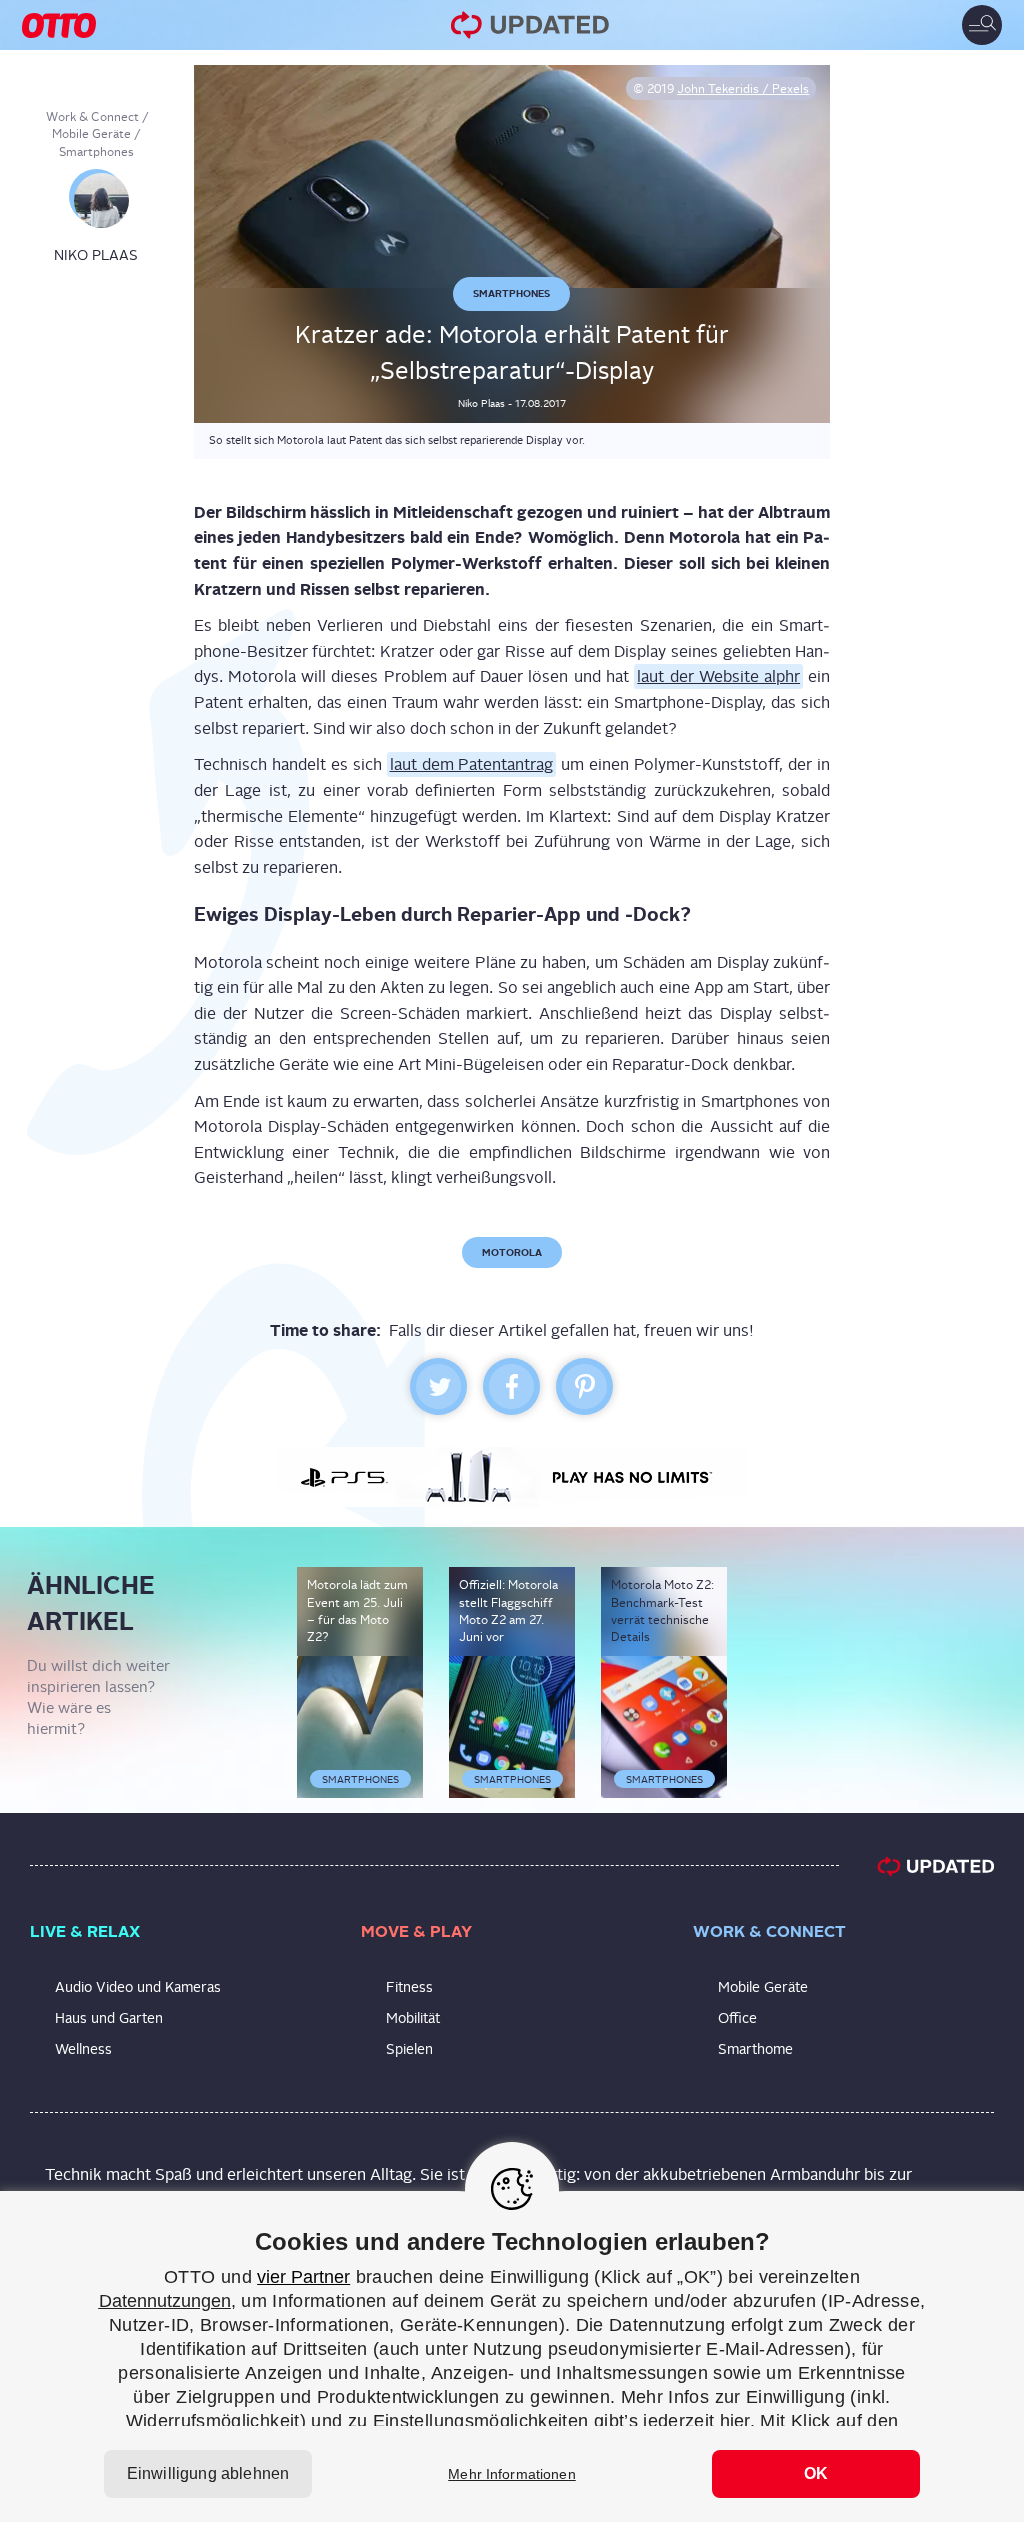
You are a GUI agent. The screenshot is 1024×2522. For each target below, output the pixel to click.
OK (816, 2473)
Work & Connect (92, 117)
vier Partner (303, 2277)
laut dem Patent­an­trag (472, 764)
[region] (512, 2356)
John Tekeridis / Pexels (743, 89)
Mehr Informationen (512, 2474)
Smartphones (96, 152)
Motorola (512, 1252)
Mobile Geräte (91, 134)
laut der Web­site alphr (718, 676)
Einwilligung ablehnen (208, 2473)
